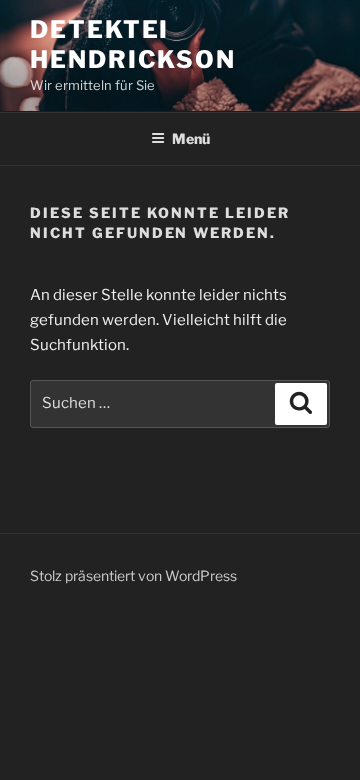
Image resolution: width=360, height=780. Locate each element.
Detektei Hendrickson (133, 44)
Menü (191, 138)
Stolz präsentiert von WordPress (133, 575)
